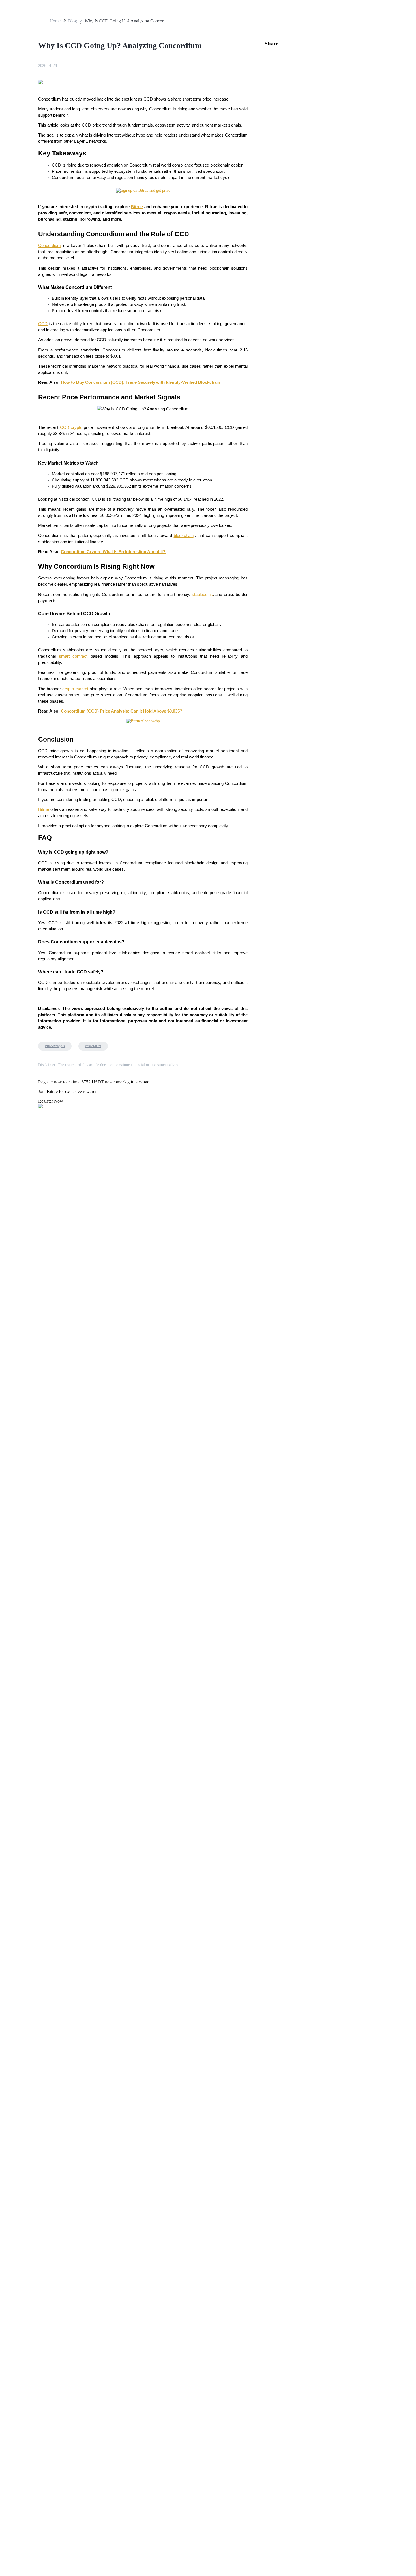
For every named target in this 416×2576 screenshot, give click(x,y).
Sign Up (20, 1590)
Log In (8, 1590)
